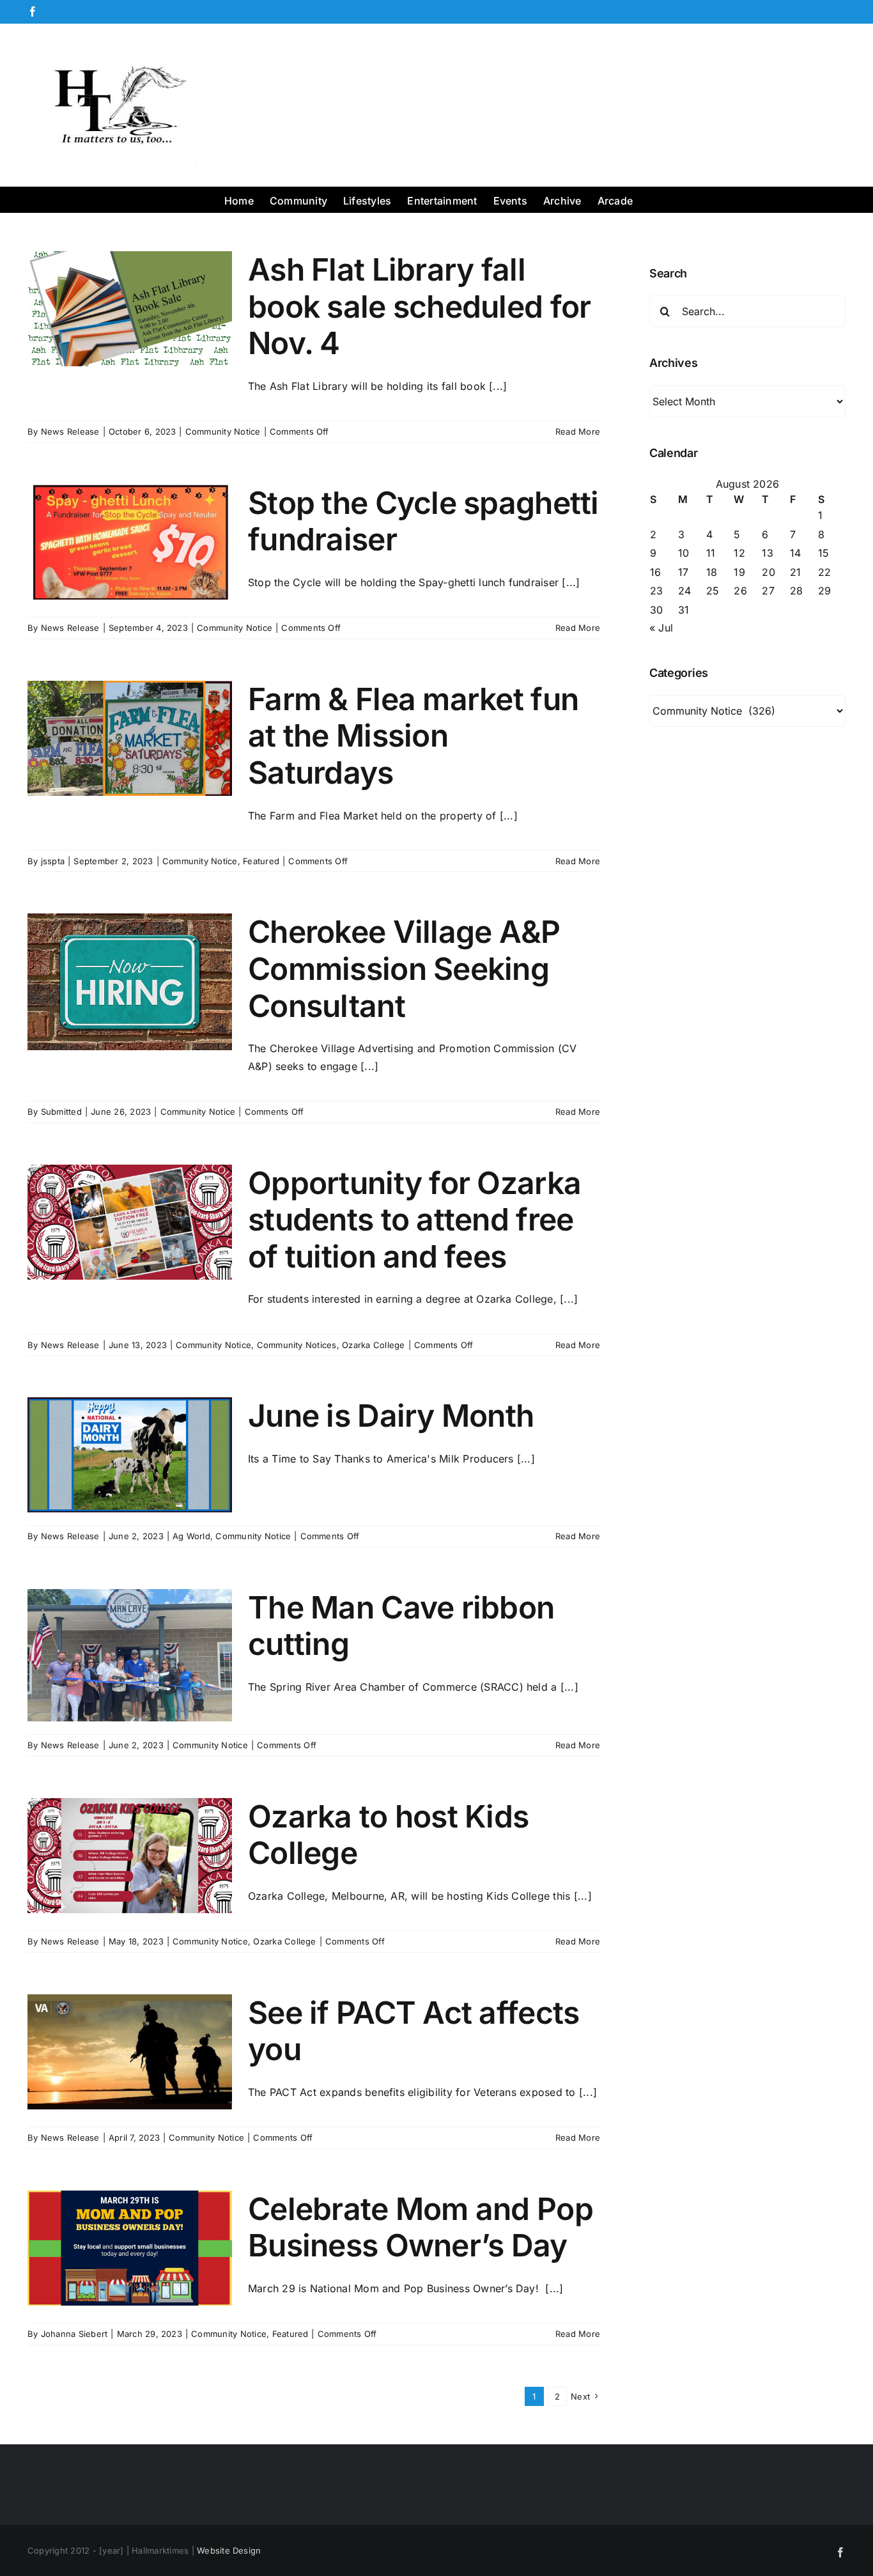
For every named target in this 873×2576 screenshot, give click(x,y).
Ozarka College (373, 1345)
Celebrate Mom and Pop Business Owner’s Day (421, 2227)
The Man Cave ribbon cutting (401, 1626)
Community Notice (223, 431)
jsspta (53, 861)
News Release (70, 431)
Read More (578, 431)
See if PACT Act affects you (413, 2031)
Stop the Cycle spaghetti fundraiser (423, 521)
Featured (261, 861)
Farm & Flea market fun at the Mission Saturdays (413, 736)
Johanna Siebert (74, 2334)
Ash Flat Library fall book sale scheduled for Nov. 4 (419, 306)
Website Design (229, 2550)
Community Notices (297, 1345)
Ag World (191, 1536)
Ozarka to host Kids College (388, 1835)
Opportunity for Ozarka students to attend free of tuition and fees (414, 1220)
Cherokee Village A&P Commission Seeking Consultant (404, 968)
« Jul (661, 628)
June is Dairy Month (391, 1416)
